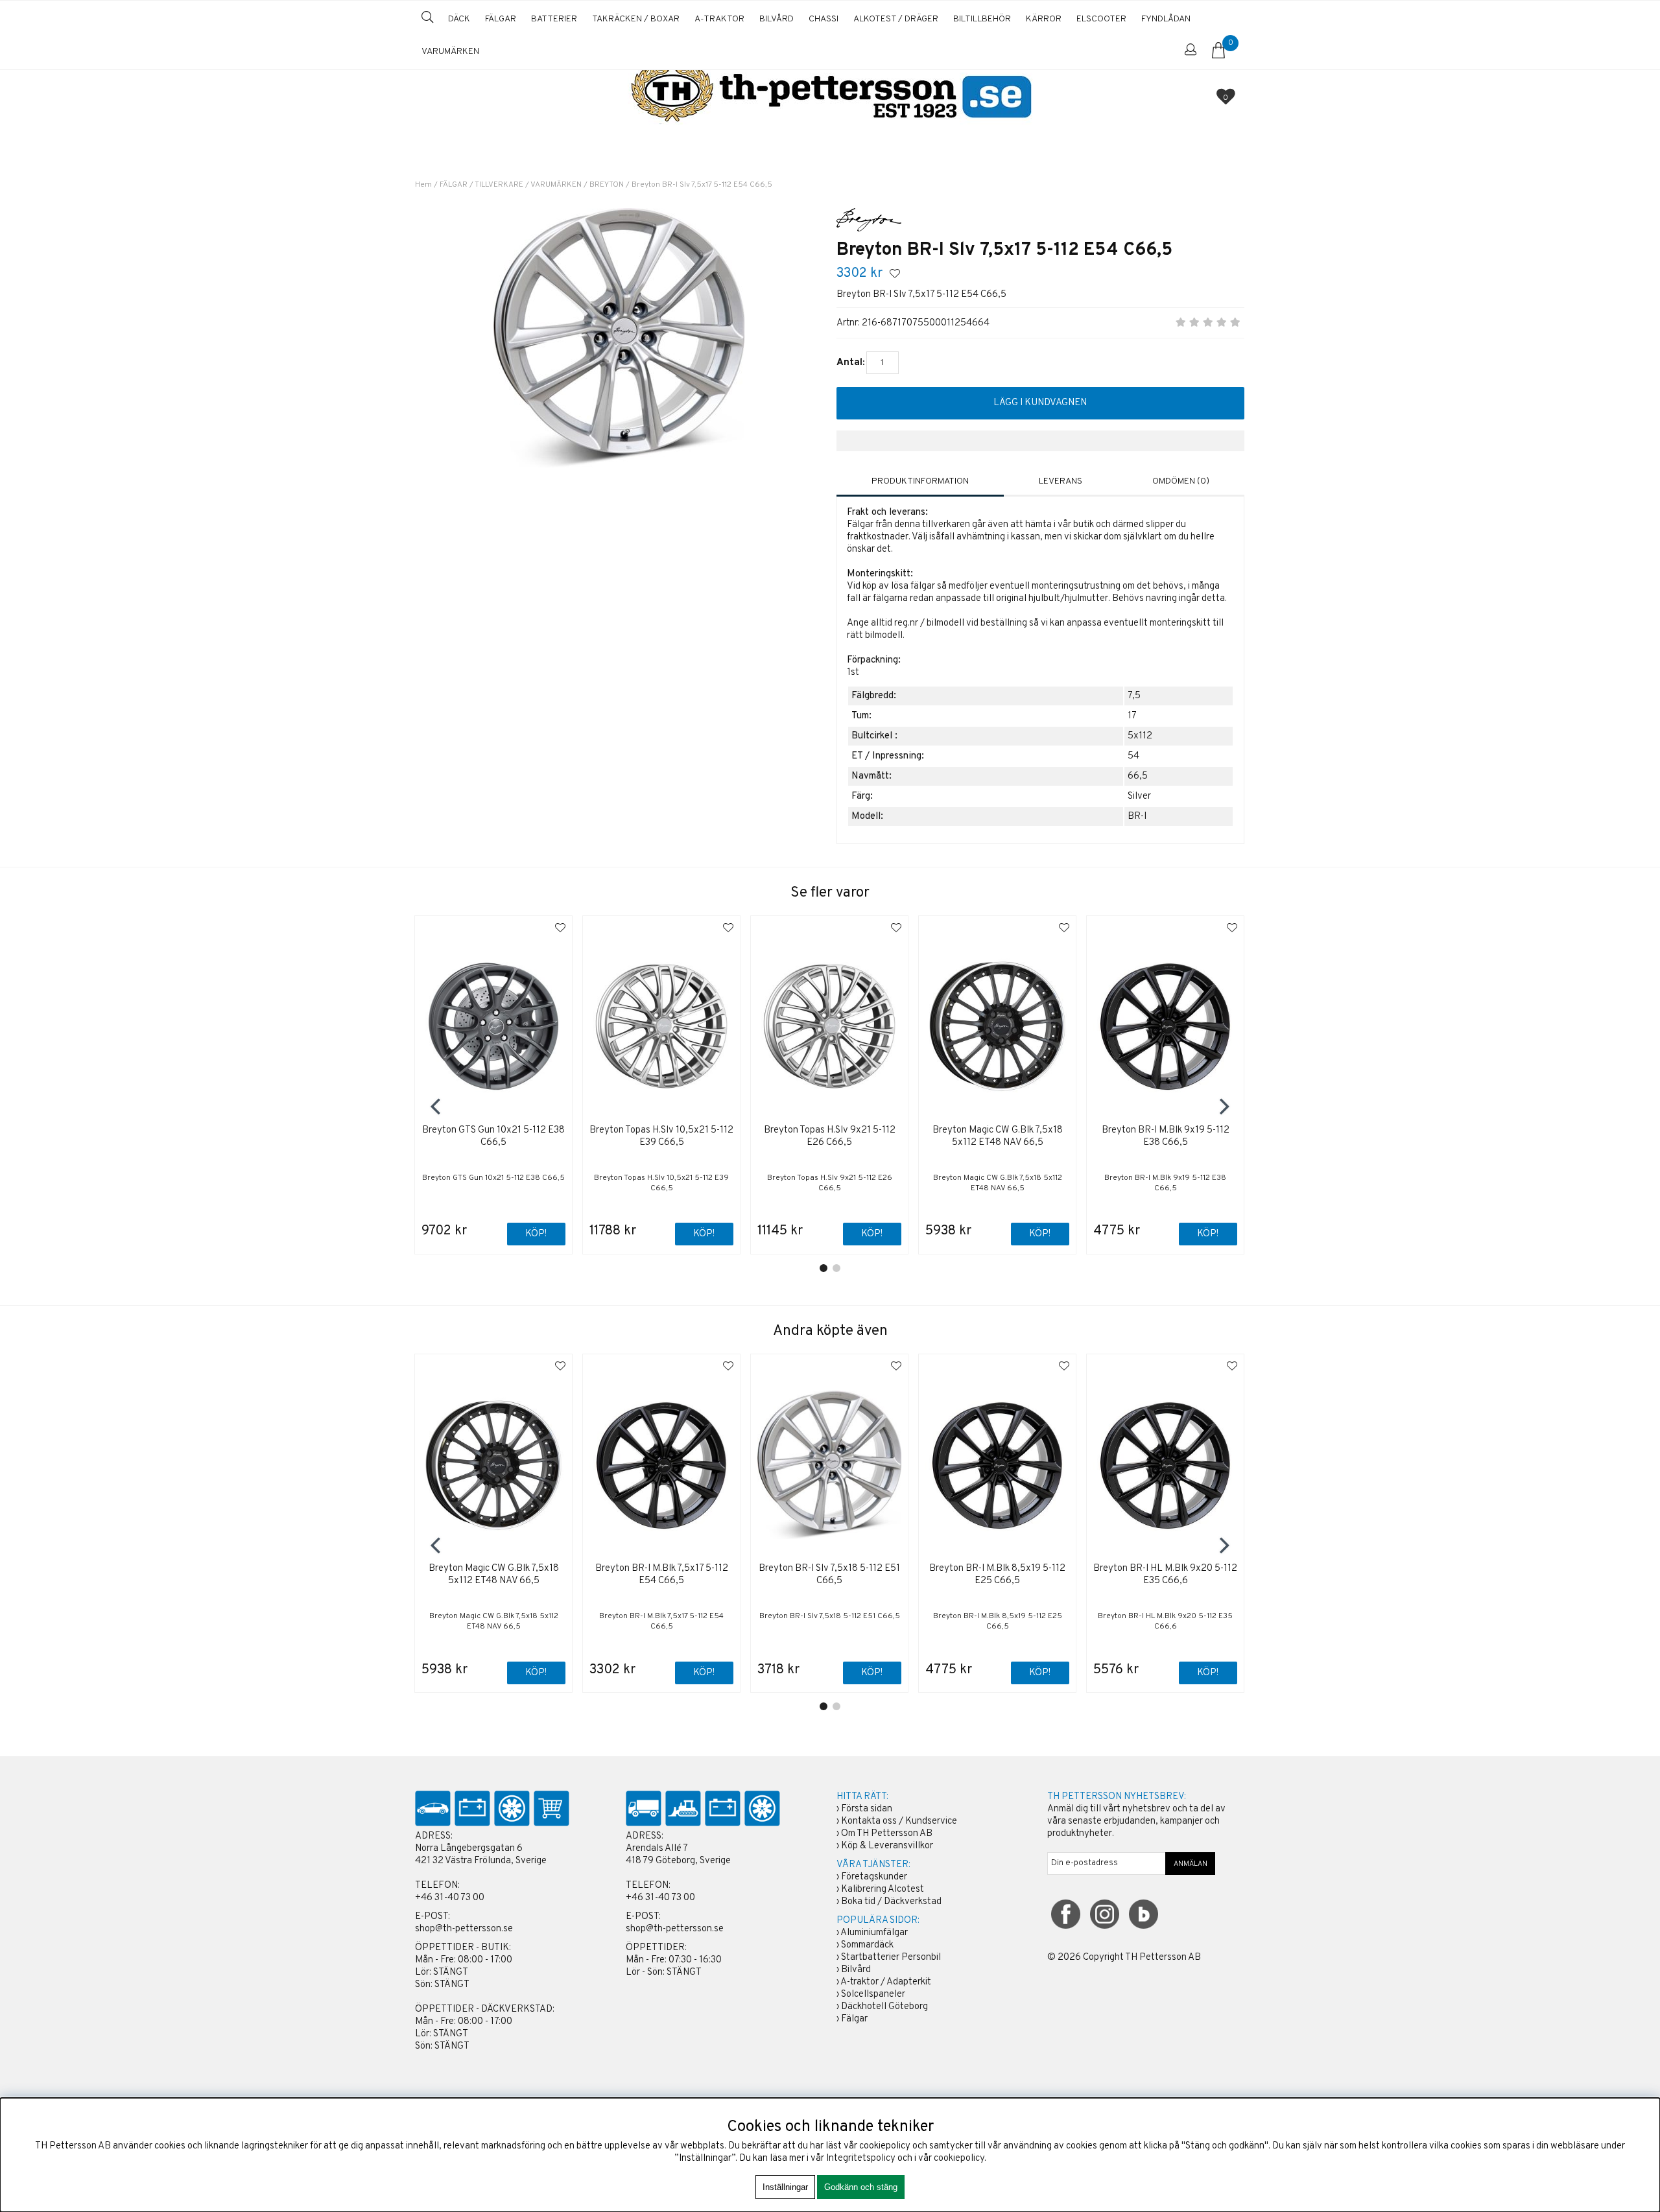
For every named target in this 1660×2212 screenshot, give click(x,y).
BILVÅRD (777, 19)
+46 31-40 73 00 (450, 1898)
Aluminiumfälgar (874, 1933)
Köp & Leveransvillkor (887, 1846)
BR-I (1137, 817)
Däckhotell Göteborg (884, 2007)
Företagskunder (874, 1877)
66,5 (1138, 776)
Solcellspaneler (873, 1994)
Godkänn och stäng (861, 2187)
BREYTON (607, 185)
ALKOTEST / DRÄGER (896, 19)
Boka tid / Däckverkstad (891, 1902)
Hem (423, 185)
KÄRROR (1044, 19)
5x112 (1140, 736)
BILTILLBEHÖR (982, 19)
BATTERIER (554, 19)
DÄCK (459, 19)
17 (1132, 716)
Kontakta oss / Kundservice (899, 1821)
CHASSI (824, 19)
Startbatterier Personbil (891, 1958)
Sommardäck (867, 1945)
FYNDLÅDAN (1166, 19)
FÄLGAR (501, 19)
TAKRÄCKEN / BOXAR (636, 19)
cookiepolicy (959, 2159)
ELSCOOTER (1101, 19)
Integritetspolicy (861, 2159)
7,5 (1134, 696)
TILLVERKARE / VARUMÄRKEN (528, 185)
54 (1133, 756)
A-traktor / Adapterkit (886, 1982)
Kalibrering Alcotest (883, 1889)
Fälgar (854, 2019)
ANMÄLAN (1191, 1864)
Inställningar (785, 2187)
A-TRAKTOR (719, 19)
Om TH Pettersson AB (887, 1834)
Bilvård (856, 1970)
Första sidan (867, 1809)
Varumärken (450, 52)
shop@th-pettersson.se (464, 1929)
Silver (1139, 796)
